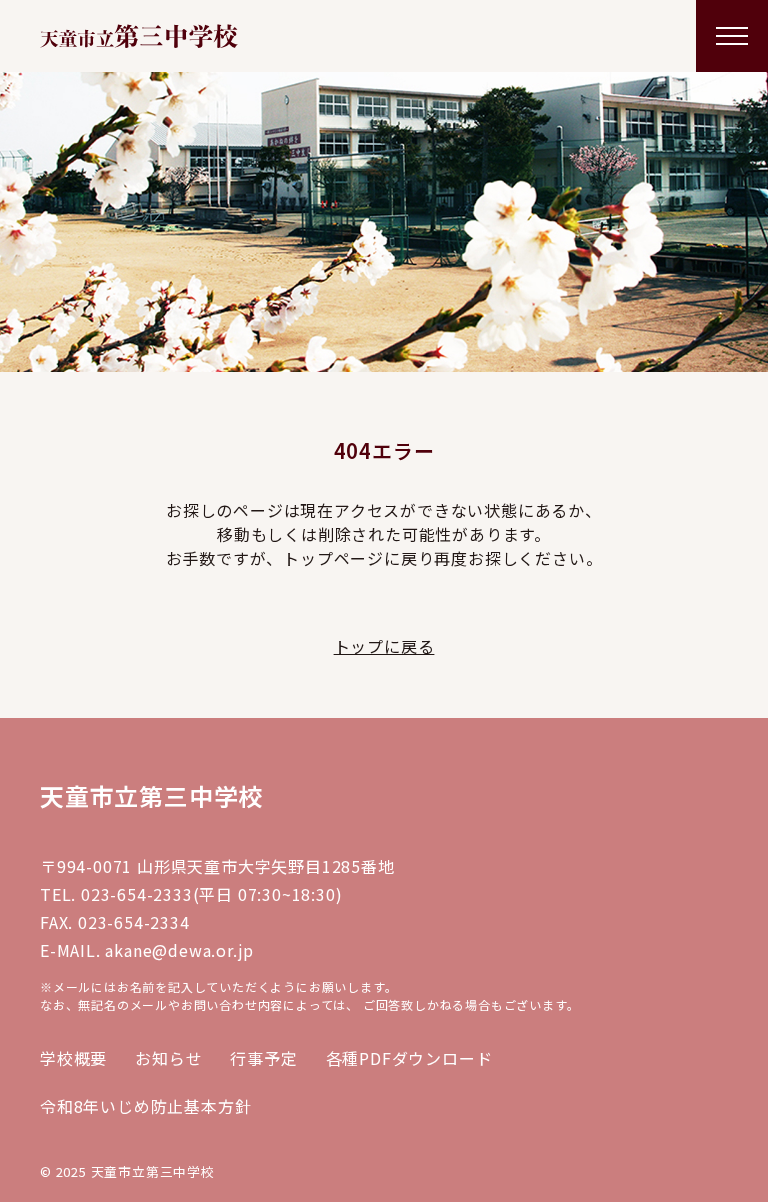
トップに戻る (384, 646)
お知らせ (168, 1058)
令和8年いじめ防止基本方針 (145, 1106)
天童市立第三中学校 (151, 795)
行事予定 (263, 1058)
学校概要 (73, 1058)
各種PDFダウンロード (409, 1058)
